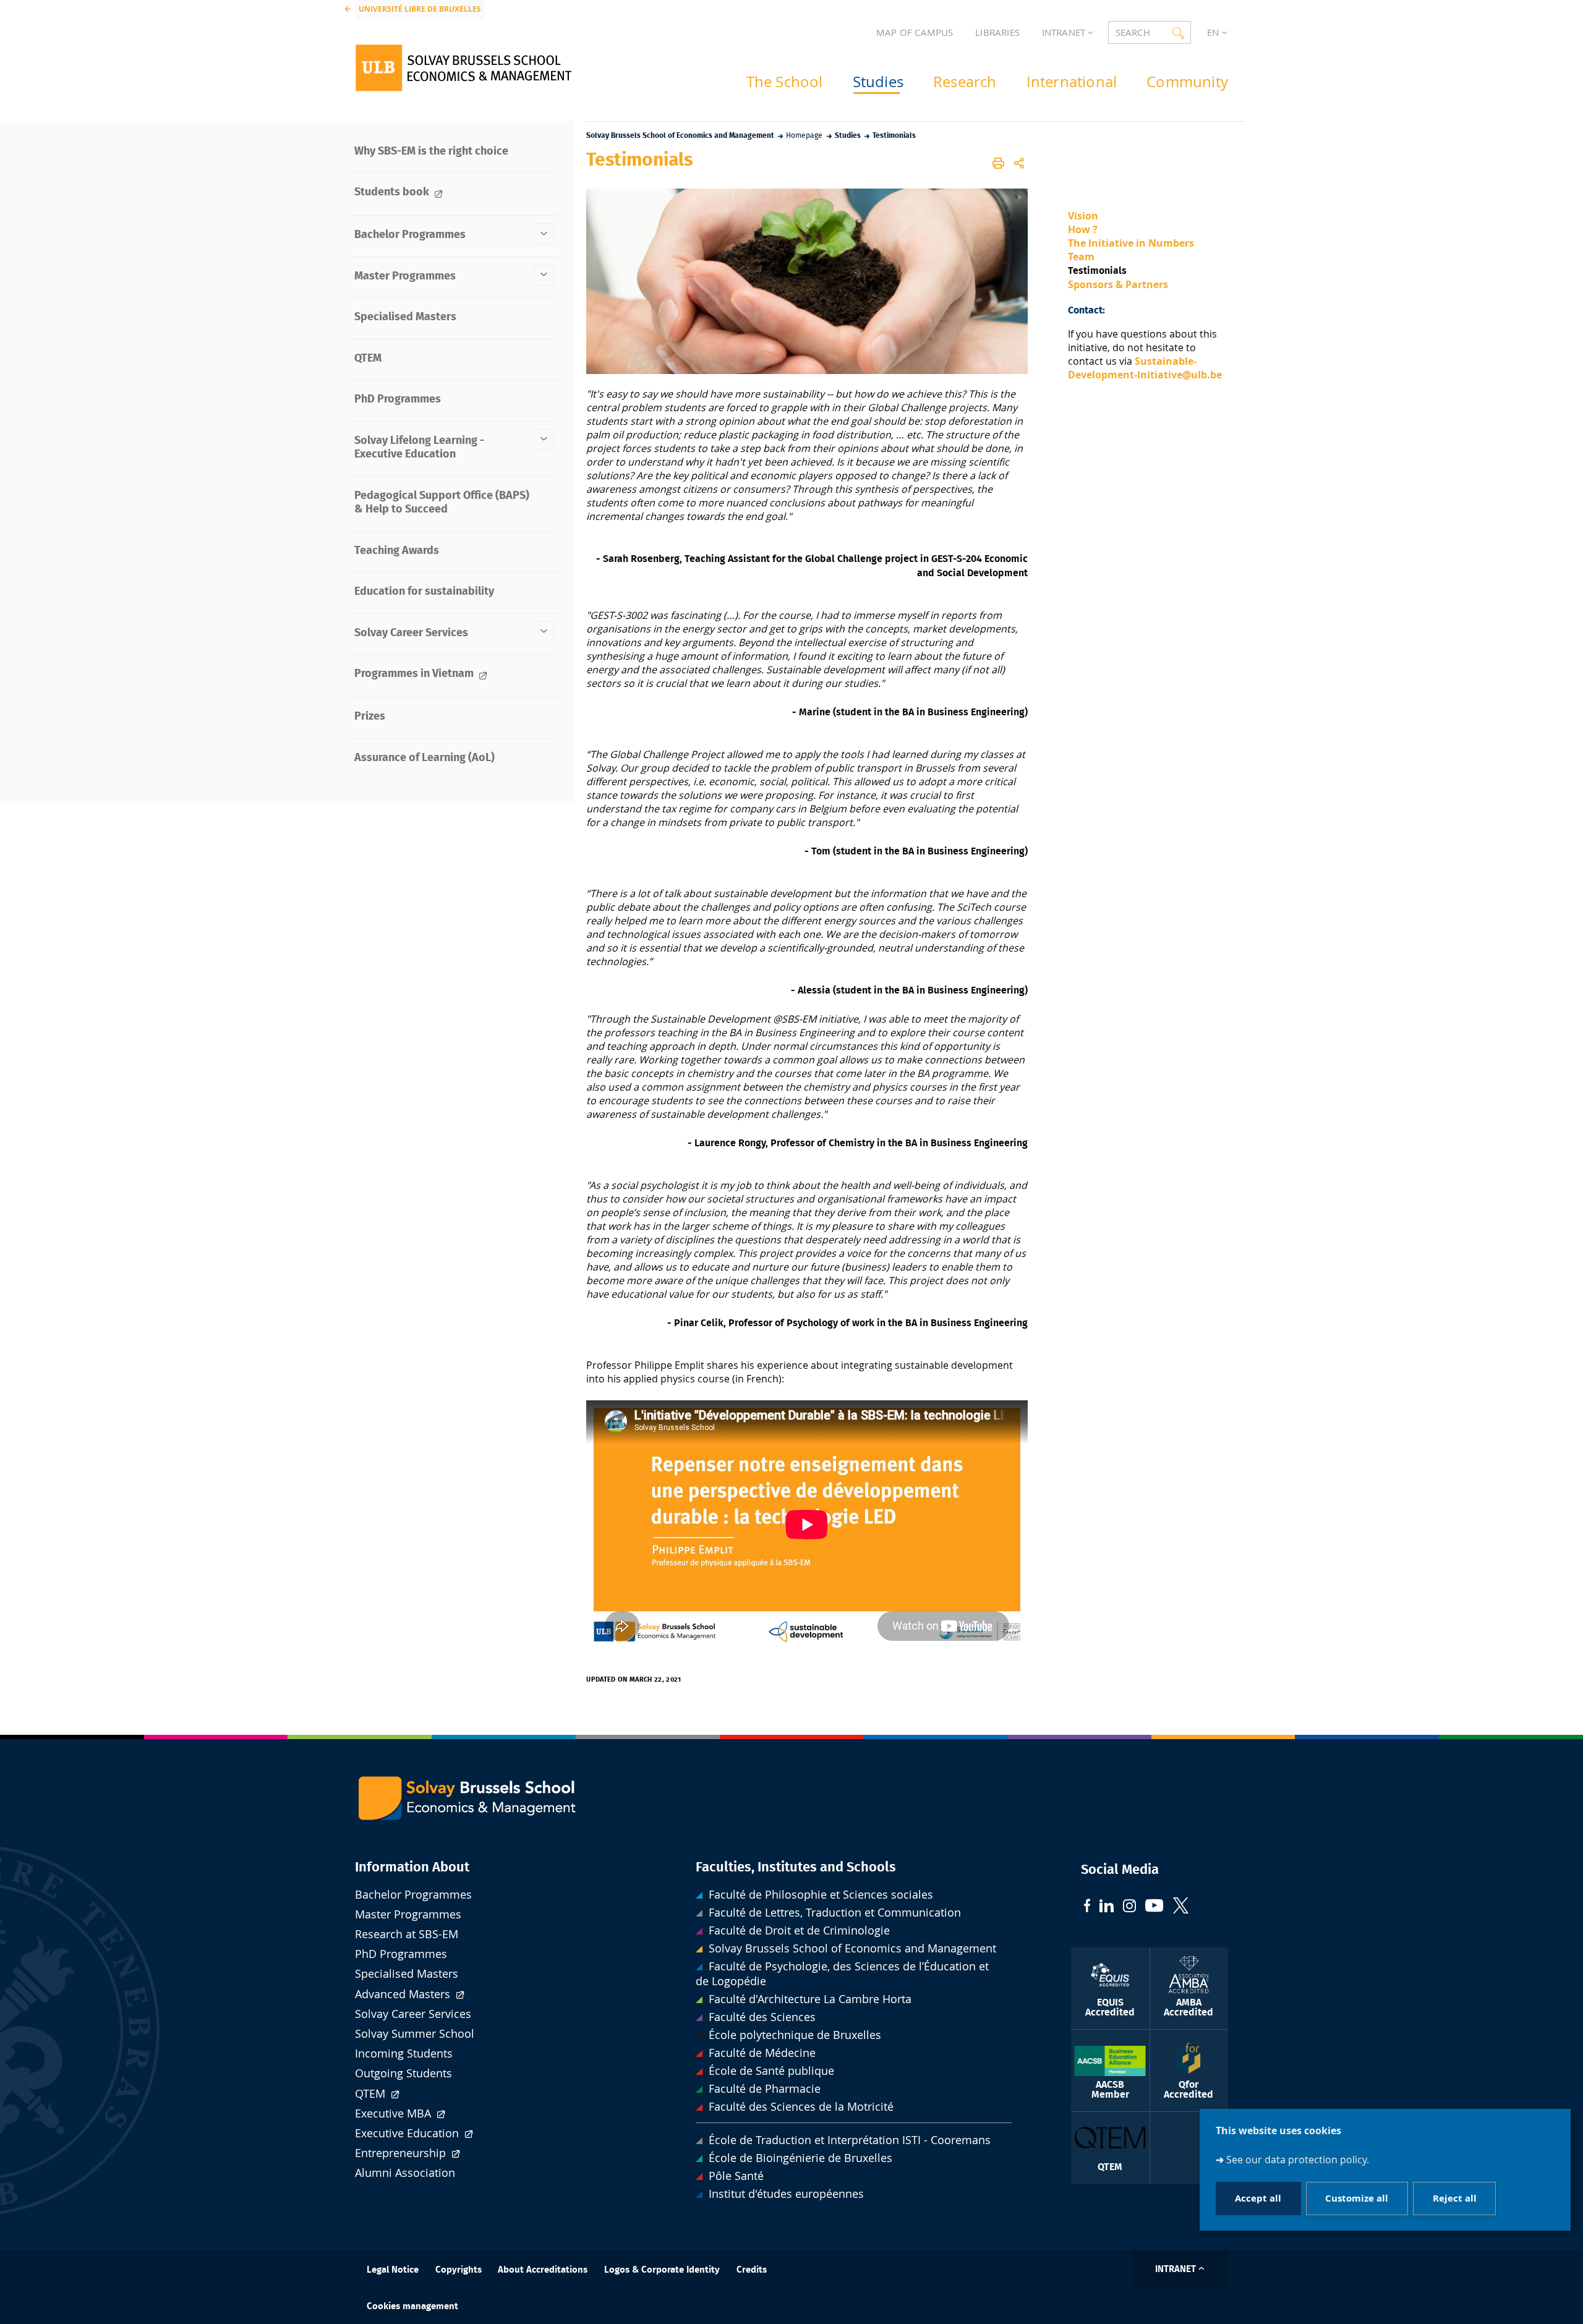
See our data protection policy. (1298, 2160)
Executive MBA (395, 2113)
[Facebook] (1087, 1907)
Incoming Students (404, 2054)
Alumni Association (405, 2173)
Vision (1083, 216)
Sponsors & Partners (1118, 284)
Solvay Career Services (413, 2014)
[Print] (999, 163)
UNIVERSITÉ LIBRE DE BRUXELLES (420, 9)
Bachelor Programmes (413, 1895)
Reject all (1455, 2199)
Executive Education (408, 2133)
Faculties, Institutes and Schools (796, 1867)
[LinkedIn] (1107, 1907)
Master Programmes (408, 1914)
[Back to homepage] (463, 68)
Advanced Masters (404, 1994)
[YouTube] (1154, 1907)
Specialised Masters (407, 1974)
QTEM (372, 2094)
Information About (412, 1867)
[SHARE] (1019, 163)
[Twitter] (1181, 1907)
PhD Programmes (401, 1954)
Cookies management (412, 2306)
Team (1081, 257)
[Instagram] (1129, 1907)
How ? (1083, 229)
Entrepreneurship (402, 2153)
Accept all (1258, 2199)
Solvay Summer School (415, 2034)
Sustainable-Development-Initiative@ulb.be (1145, 368)
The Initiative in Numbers (1131, 243)
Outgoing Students (403, 2073)
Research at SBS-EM (407, 1934)
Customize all (1357, 2199)
